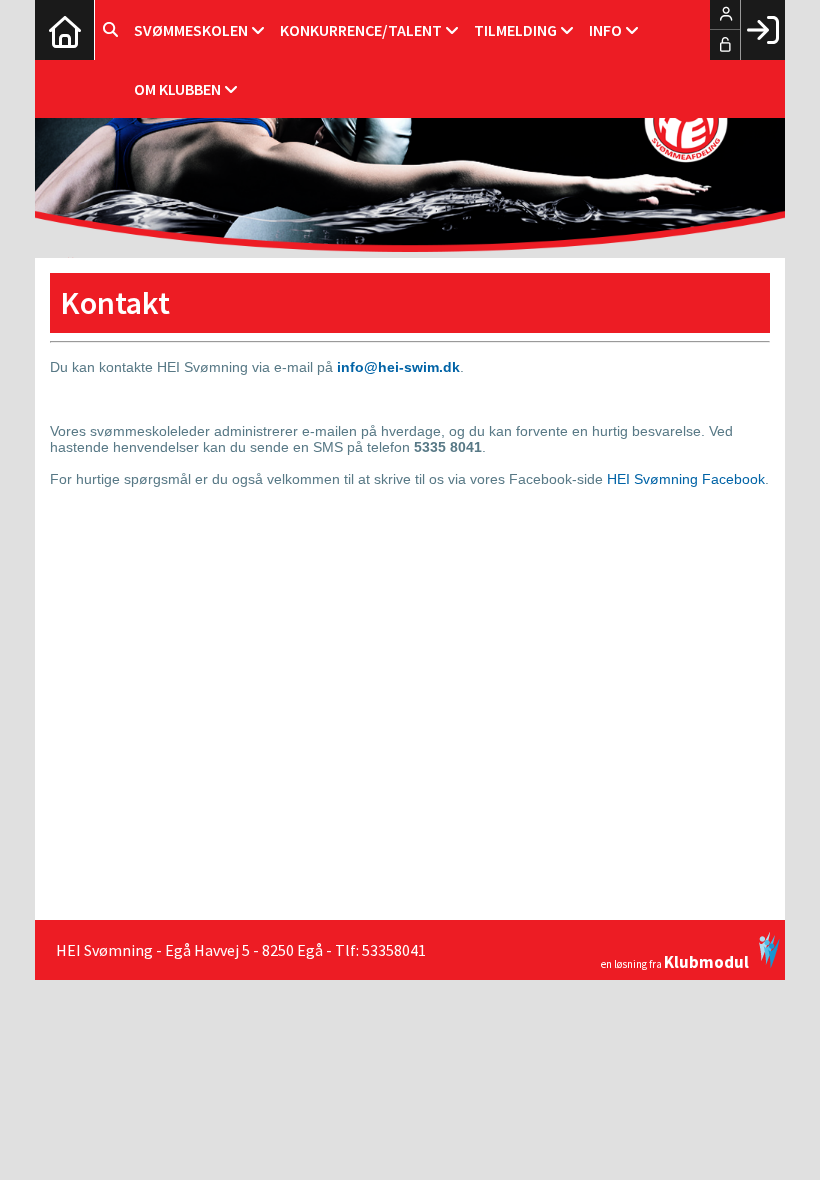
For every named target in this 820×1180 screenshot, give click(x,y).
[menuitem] (65, 30)
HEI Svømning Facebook (686, 479)
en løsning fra (675, 960)
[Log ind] (762, 30)
